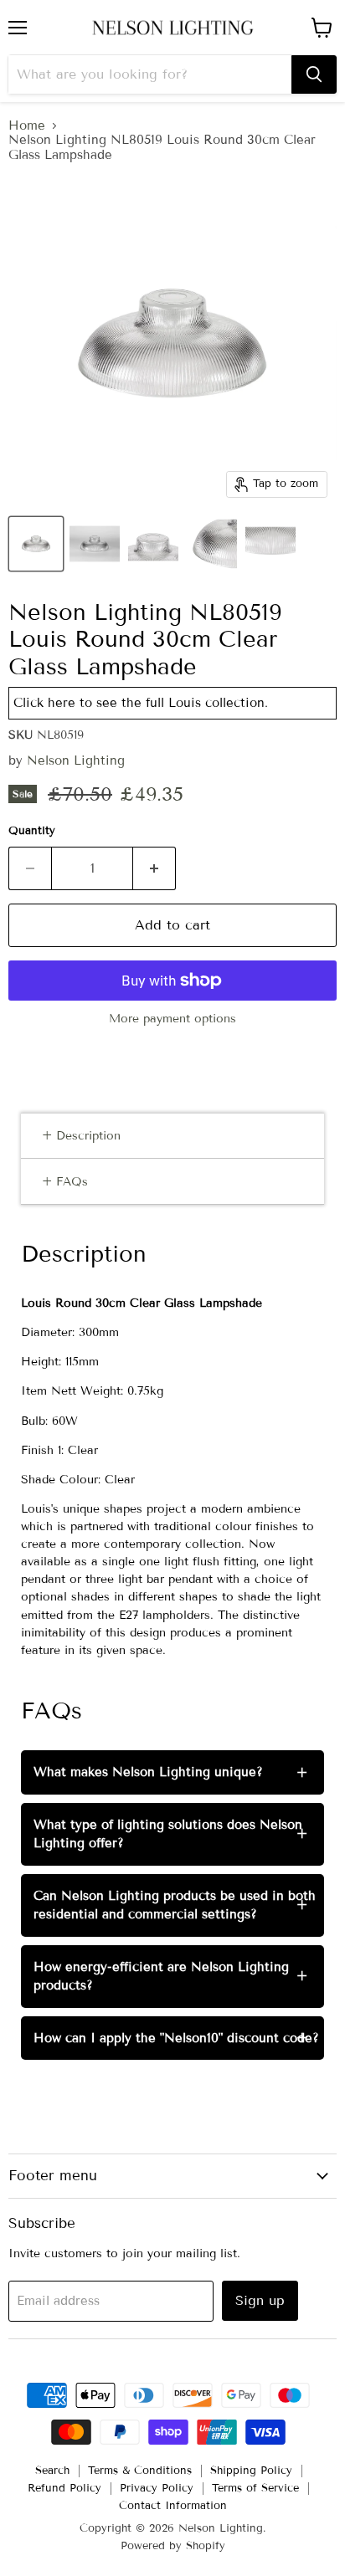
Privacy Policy (157, 2488)
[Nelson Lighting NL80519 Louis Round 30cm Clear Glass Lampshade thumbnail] (36, 544)
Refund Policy (64, 2488)
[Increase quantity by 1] (154, 868)
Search (52, 2471)
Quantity (32, 831)
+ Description (81, 1136)
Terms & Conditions (140, 2471)
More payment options (172, 1019)
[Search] (314, 74)
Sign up (260, 2300)
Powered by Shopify (173, 2546)
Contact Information (173, 2506)
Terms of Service (255, 2488)
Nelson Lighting (76, 761)
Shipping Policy (251, 2471)
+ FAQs (65, 1182)
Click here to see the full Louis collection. (141, 703)
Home (27, 126)
